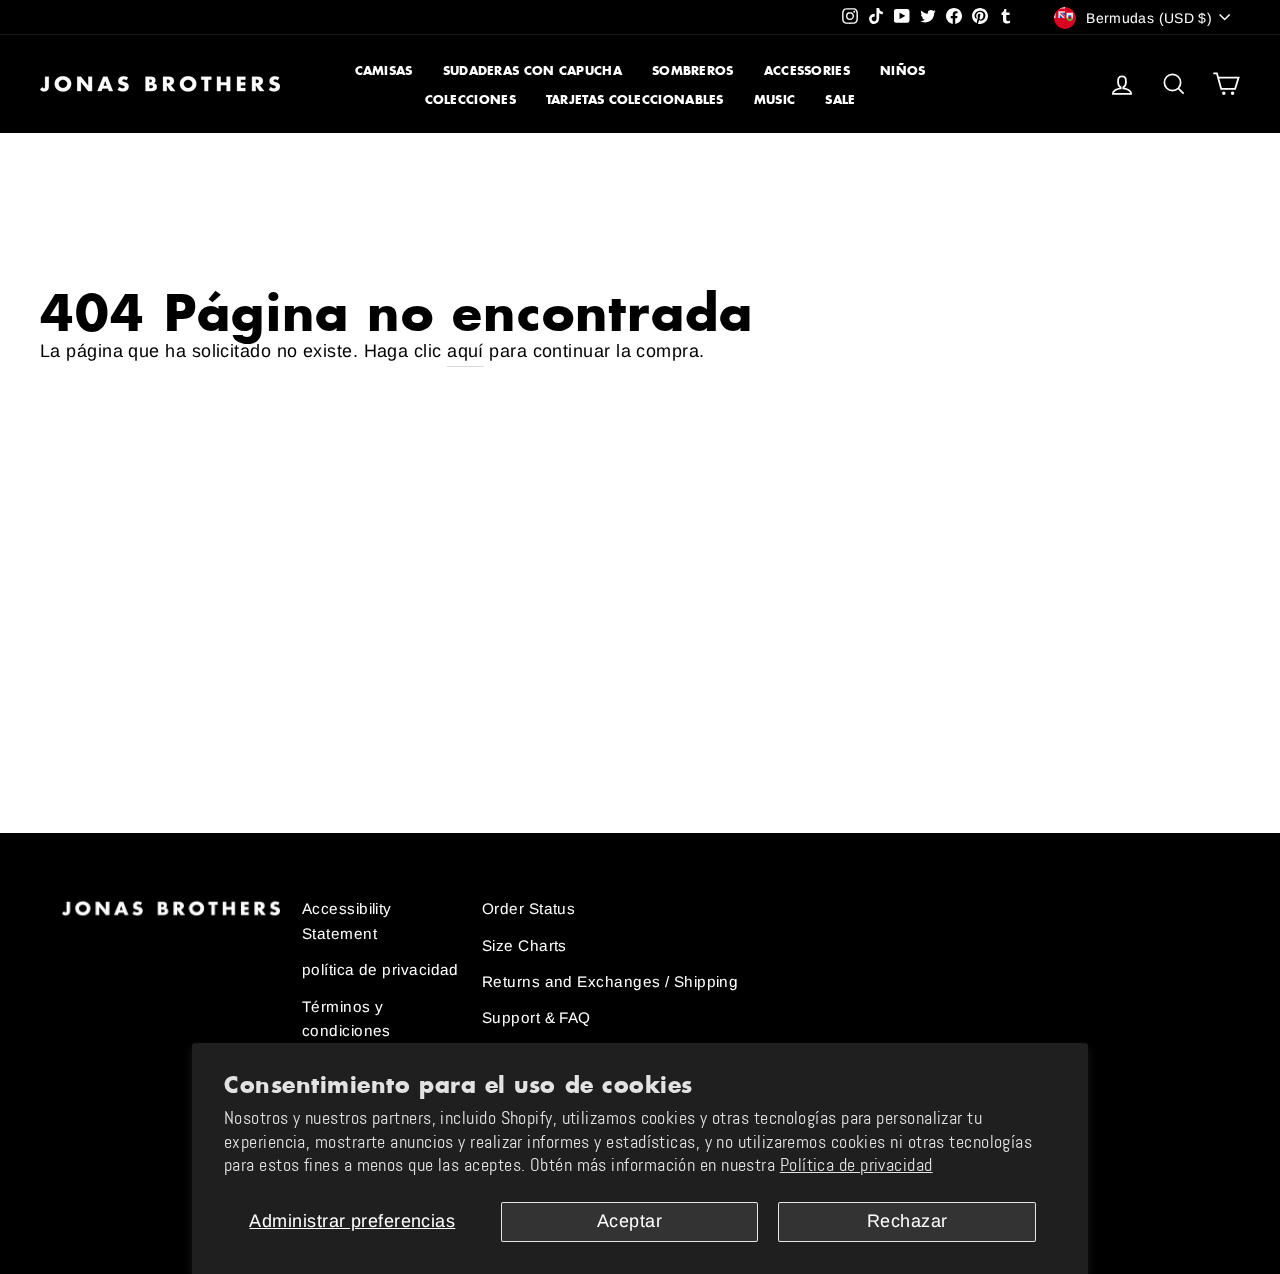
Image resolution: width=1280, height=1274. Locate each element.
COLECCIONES (470, 99)
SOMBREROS (693, 70)
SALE (840, 99)
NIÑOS (903, 70)
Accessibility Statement (347, 920)
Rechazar (907, 1221)
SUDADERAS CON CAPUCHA (532, 70)
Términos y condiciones (346, 1018)
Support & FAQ (536, 1017)
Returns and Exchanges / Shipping (610, 981)
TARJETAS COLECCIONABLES (635, 99)
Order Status (528, 908)
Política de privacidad (856, 1165)
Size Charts (524, 945)
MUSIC (775, 99)
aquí (465, 351)
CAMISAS (384, 70)
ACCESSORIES (807, 70)
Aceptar (629, 1221)
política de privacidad (380, 969)
